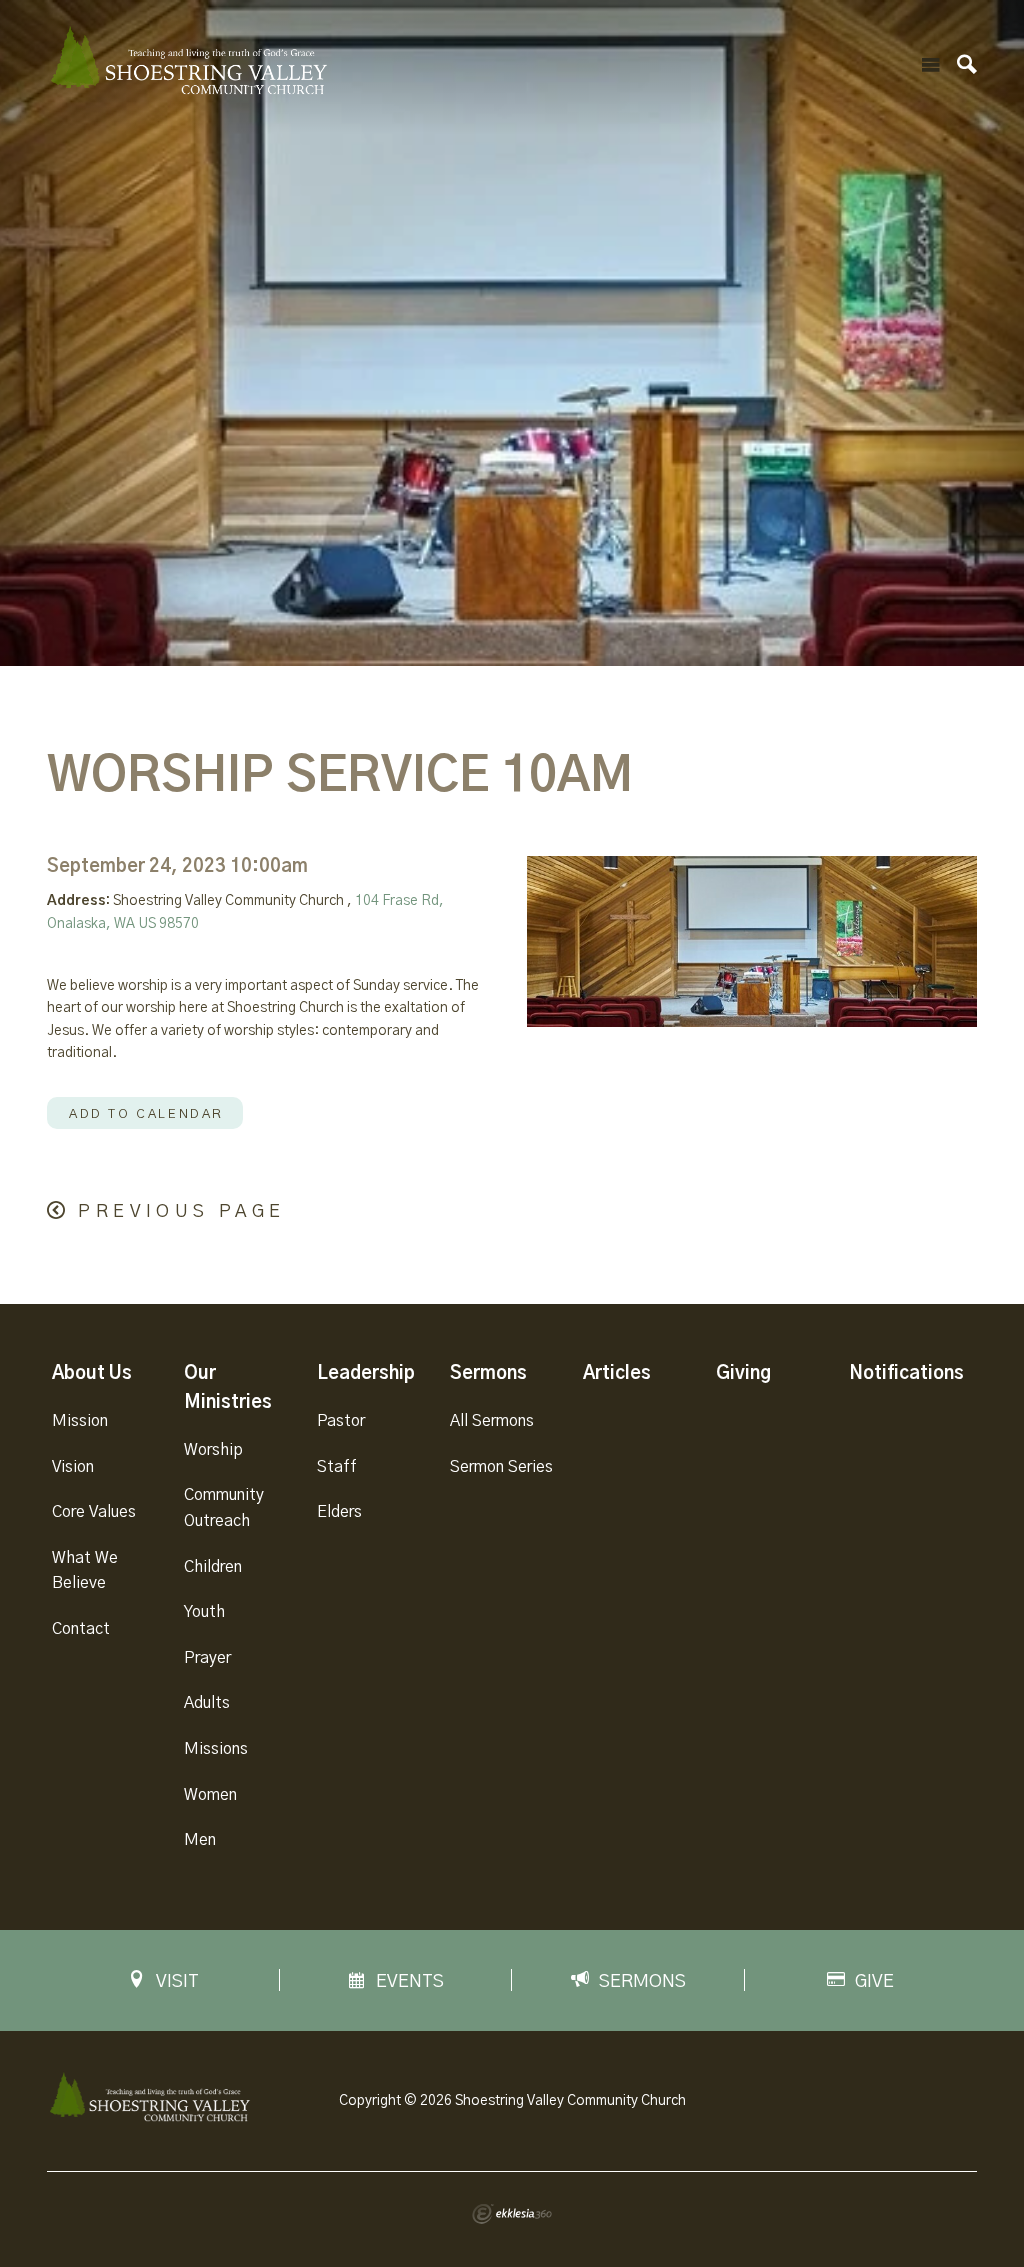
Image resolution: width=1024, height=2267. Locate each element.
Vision (73, 1467)
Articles (617, 1374)
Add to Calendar (146, 1114)
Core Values (94, 1512)
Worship (213, 1450)
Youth (204, 1612)
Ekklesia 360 (512, 2214)
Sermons (488, 1374)
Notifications (906, 1374)
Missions (216, 1749)
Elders (339, 1512)
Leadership (366, 1374)
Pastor (341, 1421)
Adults (207, 1703)
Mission (80, 1421)
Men (200, 1840)
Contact (81, 1629)
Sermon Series (501, 1467)
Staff (337, 1467)
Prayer (207, 1658)
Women (210, 1795)
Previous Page (181, 1212)
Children (213, 1567)
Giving (743, 1374)
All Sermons (492, 1421)
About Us (92, 1374)
